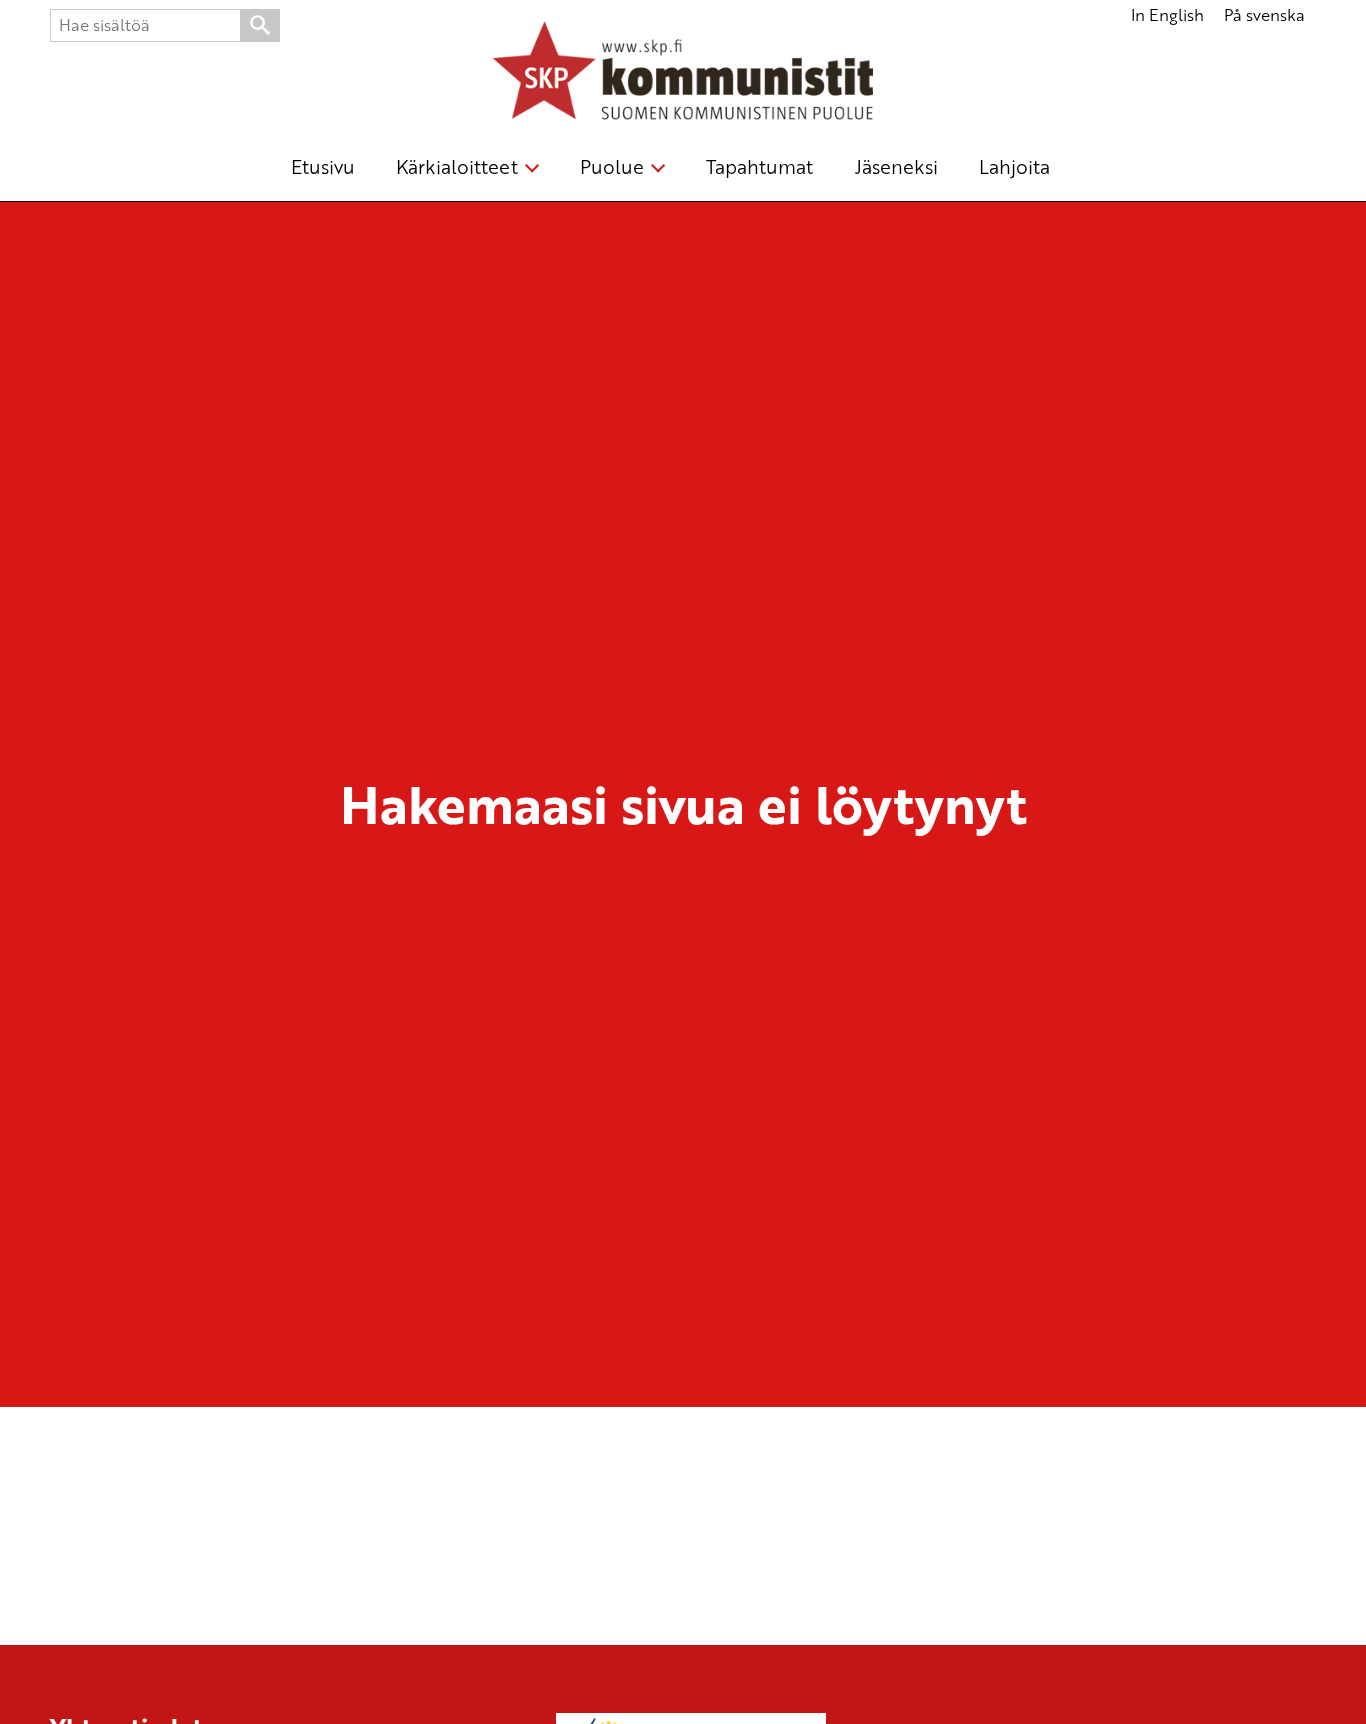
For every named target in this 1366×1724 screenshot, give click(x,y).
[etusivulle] (683, 74)
